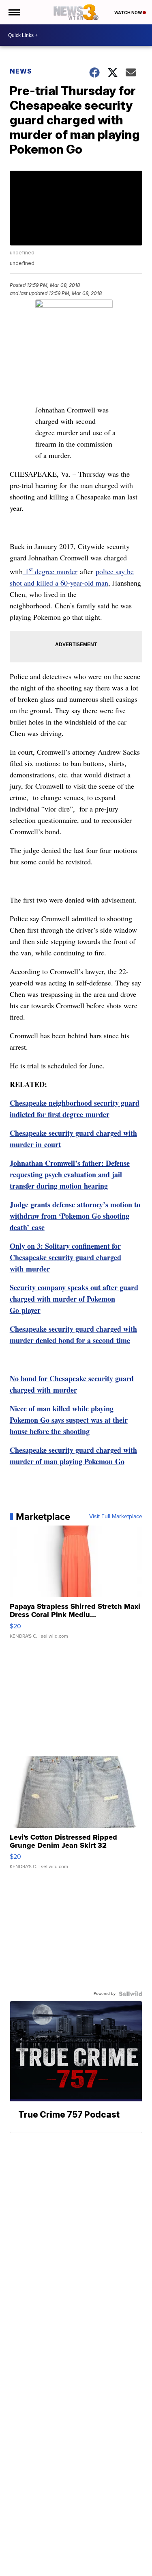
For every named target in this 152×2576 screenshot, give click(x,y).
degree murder (55, 571)
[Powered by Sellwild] (131, 1994)
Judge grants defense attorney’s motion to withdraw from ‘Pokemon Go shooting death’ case (75, 1216)
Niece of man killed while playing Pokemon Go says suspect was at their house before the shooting (69, 1420)
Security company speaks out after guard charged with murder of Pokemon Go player (74, 1299)
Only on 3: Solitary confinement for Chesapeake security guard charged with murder (65, 1257)
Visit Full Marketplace (116, 1517)
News (21, 71)
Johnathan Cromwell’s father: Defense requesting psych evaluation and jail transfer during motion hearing (70, 1174)
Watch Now (128, 13)
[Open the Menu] (14, 12)
